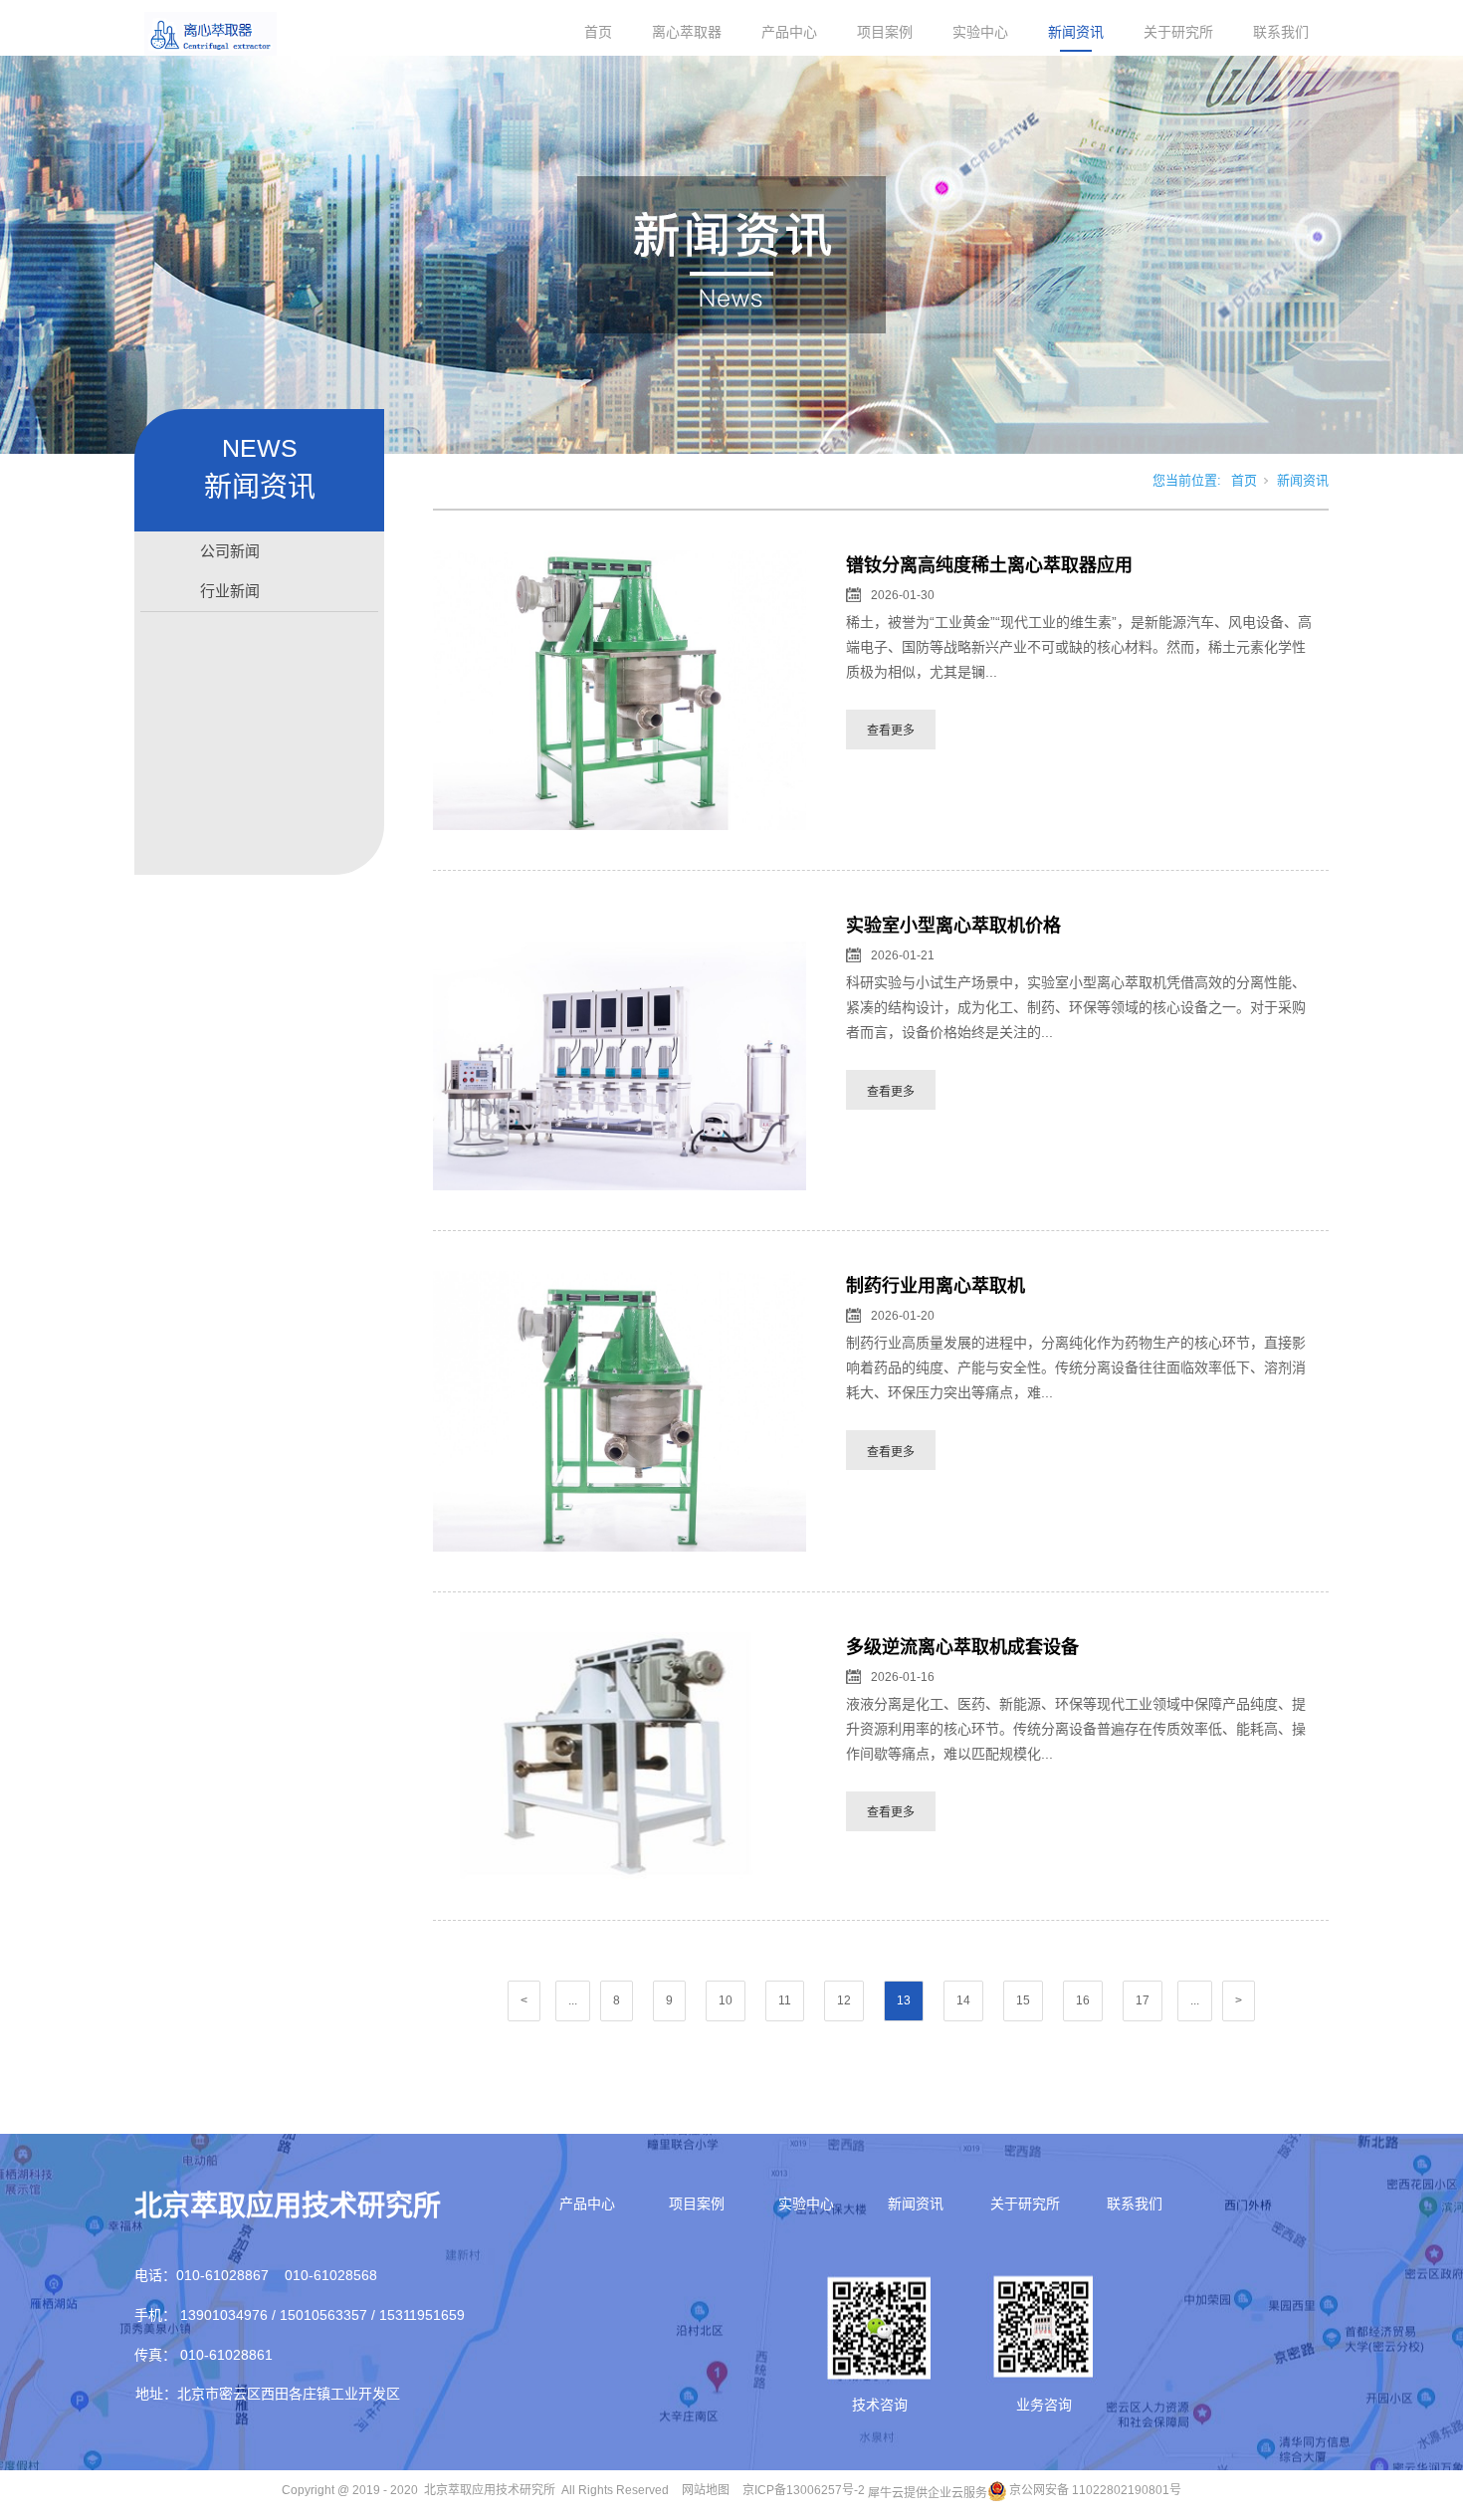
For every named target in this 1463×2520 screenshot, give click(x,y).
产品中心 (789, 32)
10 (726, 2000)
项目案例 (885, 32)
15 (1023, 2000)
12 (844, 2000)
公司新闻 (230, 551)
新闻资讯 (1076, 32)
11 (785, 2000)
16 (1083, 2000)
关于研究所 (1178, 32)
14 (963, 2000)
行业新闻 (230, 591)
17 (1143, 2000)
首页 (598, 32)
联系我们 (1281, 32)
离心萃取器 (687, 32)
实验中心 (980, 32)
